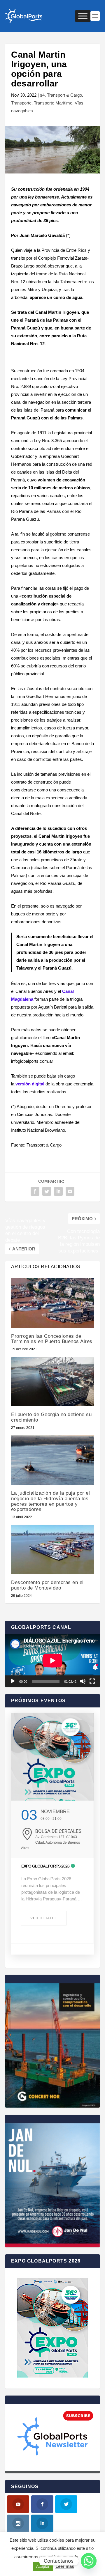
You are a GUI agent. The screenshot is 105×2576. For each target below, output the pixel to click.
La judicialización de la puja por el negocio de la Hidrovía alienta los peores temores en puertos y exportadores (50, 1501)
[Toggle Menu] (83, 16)
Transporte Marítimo (53, 103)
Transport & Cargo (64, 95)
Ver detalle (44, 1918)
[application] (52, 1661)
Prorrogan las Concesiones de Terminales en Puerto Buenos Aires (52, 1339)
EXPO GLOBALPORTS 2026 (45, 1866)
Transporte (21, 103)
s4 (42, 95)
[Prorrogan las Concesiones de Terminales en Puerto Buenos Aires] (52, 1303)
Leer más (65, 2566)
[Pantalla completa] (92, 1681)
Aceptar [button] (43, 2567)
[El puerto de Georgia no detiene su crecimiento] (52, 1381)
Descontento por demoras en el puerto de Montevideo (47, 1585)
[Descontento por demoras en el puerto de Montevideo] (52, 1549)
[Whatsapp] (89, 2561)
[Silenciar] (83, 1681)
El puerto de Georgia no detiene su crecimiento (51, 1417)
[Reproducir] (13, 1681)
